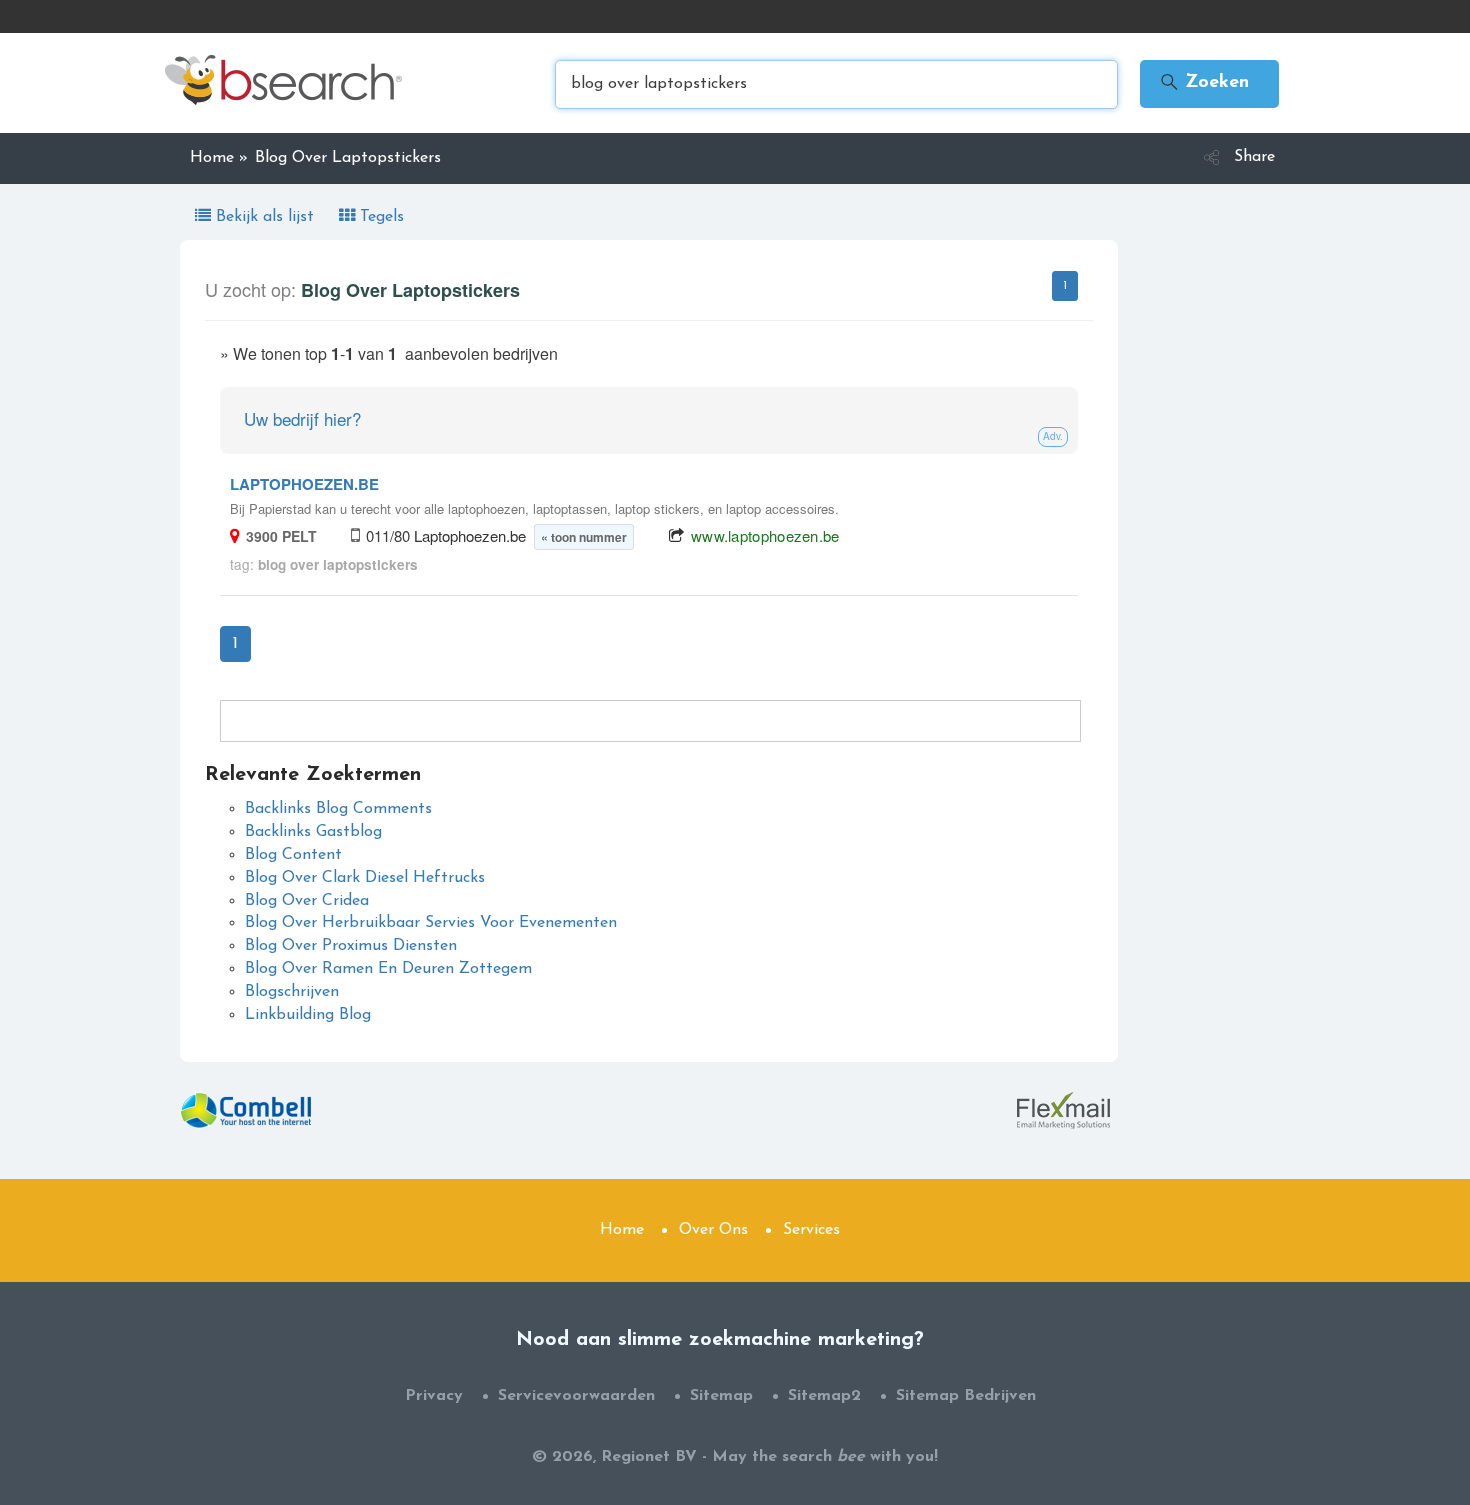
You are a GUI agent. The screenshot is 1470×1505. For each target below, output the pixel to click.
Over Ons (713, 1230)
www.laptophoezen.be (765, 535)
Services (811, 1230)
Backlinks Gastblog (313, 832)
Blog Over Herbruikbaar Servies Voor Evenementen (431, 923)
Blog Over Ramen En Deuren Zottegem (388, 969)
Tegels (379, 217)
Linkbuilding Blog (308, 1015)
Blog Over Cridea (307, 901)
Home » (219, 158)
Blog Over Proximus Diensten (351, 946)
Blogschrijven (292, 992)
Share (1254, 157)
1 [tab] (1065, 286)
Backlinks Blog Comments (338, 809)
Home (622, 1230)
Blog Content (293, 855)
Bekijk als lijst (265, 217)
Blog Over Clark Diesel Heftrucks (365, 878)
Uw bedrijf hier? (302, 418)
